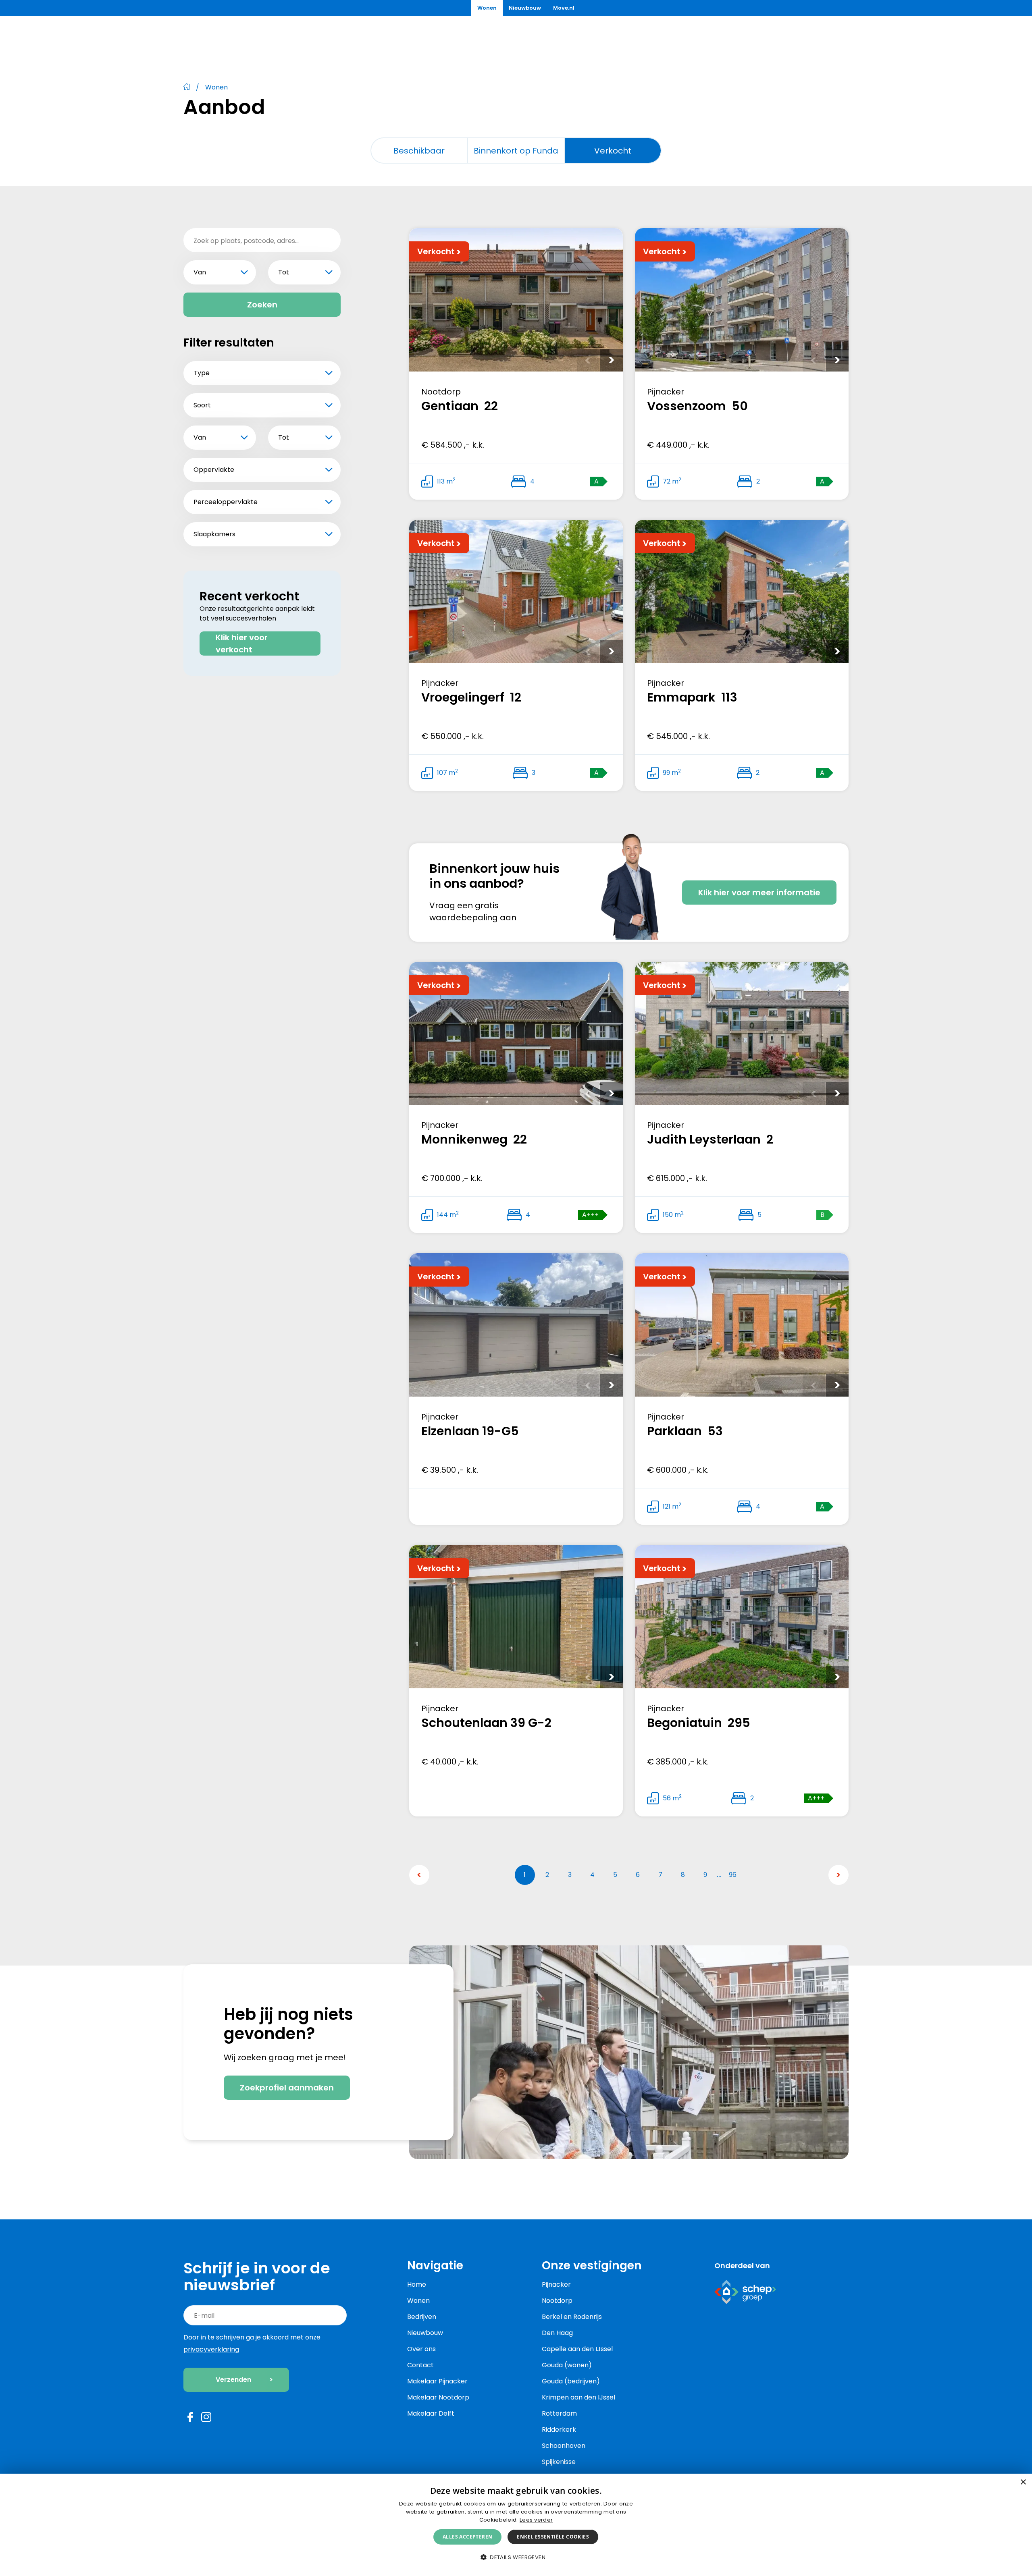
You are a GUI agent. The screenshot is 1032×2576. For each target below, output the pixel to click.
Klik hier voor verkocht (242, 643)
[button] (516, 2557)
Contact (420, 2365)
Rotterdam (559, 2413)
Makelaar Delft (431, 2413)
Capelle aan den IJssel (577, 2349)
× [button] (1023, 2482)
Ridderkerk (559, 2430)
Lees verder (536, 2520)
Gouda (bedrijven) (571, 2381)
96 (733, 1875)
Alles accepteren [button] (467, 2537)
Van (200, 272)
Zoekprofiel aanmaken (287, 2088)
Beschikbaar (419, 151)
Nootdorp (557, 2301)
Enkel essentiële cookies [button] (553, 2537)
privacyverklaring (211, 2349)
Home (417, 2284)
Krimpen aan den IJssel (578, 2397)
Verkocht (613, 151)
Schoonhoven (564, 2446)
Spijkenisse (559, 2462)
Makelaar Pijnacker (437, 2381)
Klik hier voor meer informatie (759, 893)
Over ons (421, 2349)
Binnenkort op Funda (516, 151)
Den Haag (557, 2333)
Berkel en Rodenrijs (572, 2317)
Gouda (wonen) (567, 2365)
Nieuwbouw (425, 2333)
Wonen (418, 2301)
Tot (284, 272)
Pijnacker (556, 2284)
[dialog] (516, 2525)
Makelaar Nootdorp (438, 2397)
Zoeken (262, 305)
